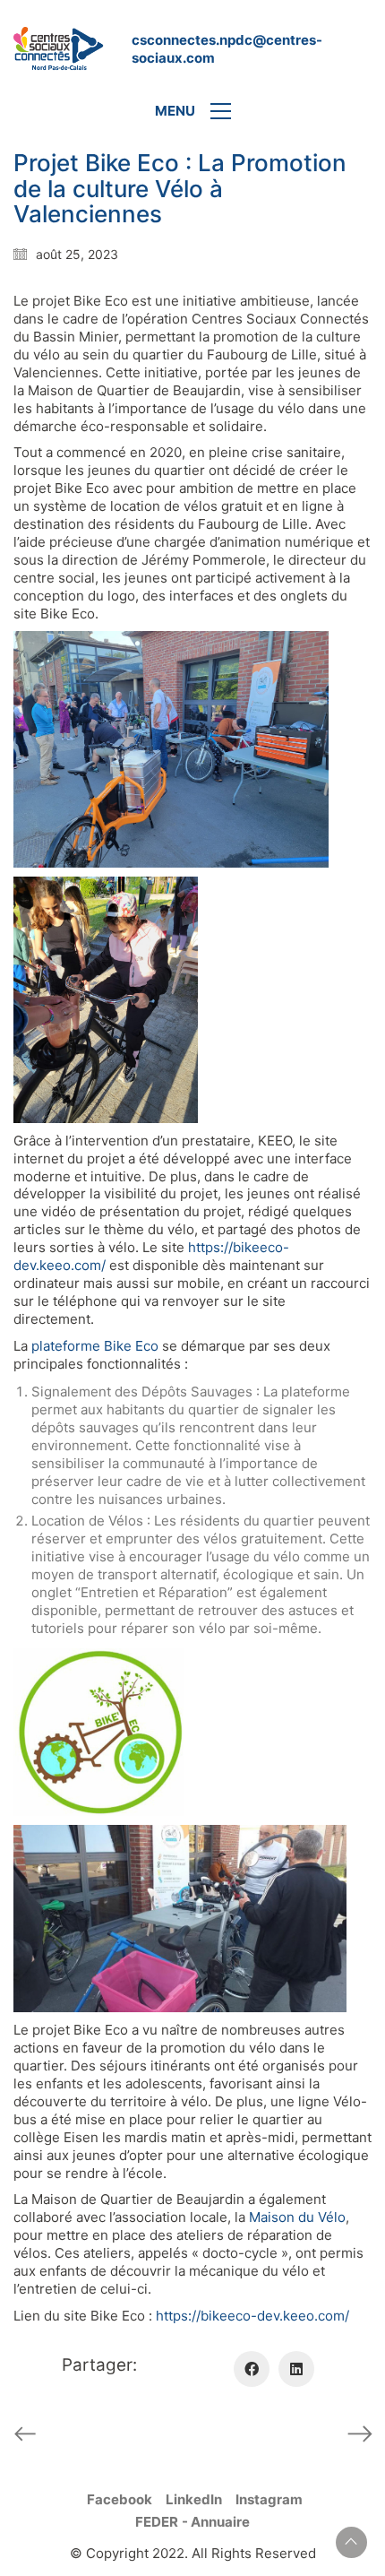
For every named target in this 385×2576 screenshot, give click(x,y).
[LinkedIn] (296, 2369)
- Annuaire (216, 2522)
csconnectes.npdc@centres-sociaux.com (227, 49)
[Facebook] (252, 2369)
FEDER (157, 2522)
